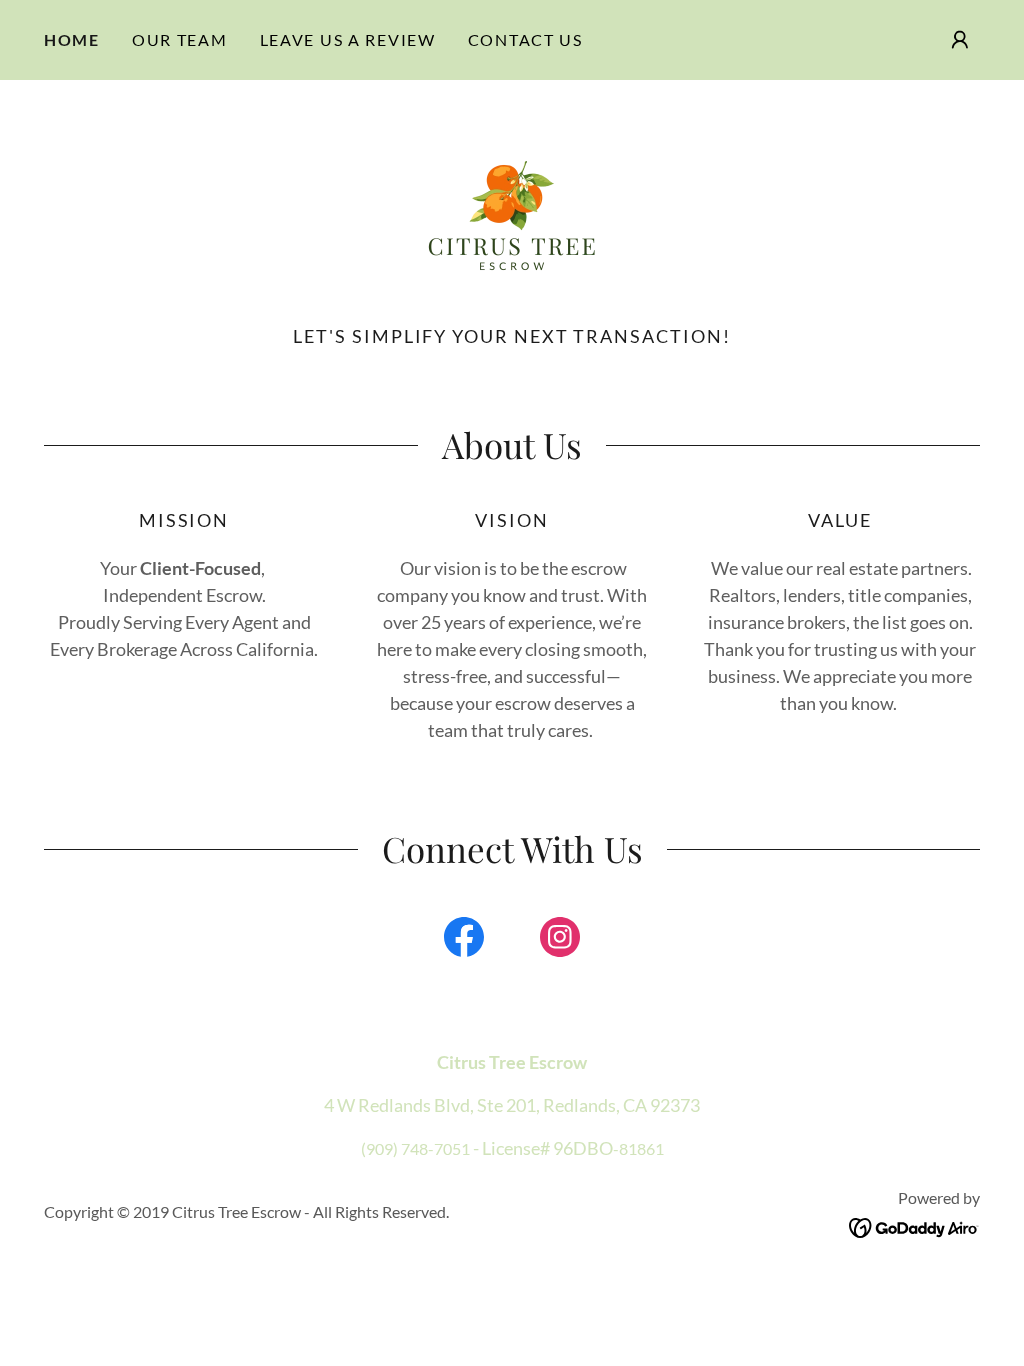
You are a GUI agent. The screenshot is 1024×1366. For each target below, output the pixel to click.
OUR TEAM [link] (180, 39)
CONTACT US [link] (525, 39)
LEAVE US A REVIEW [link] (348, 39)
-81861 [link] (638, 1148)
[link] (512, 212)
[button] (960, 40)
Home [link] (72, 39)
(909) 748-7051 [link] (415, 1148)
